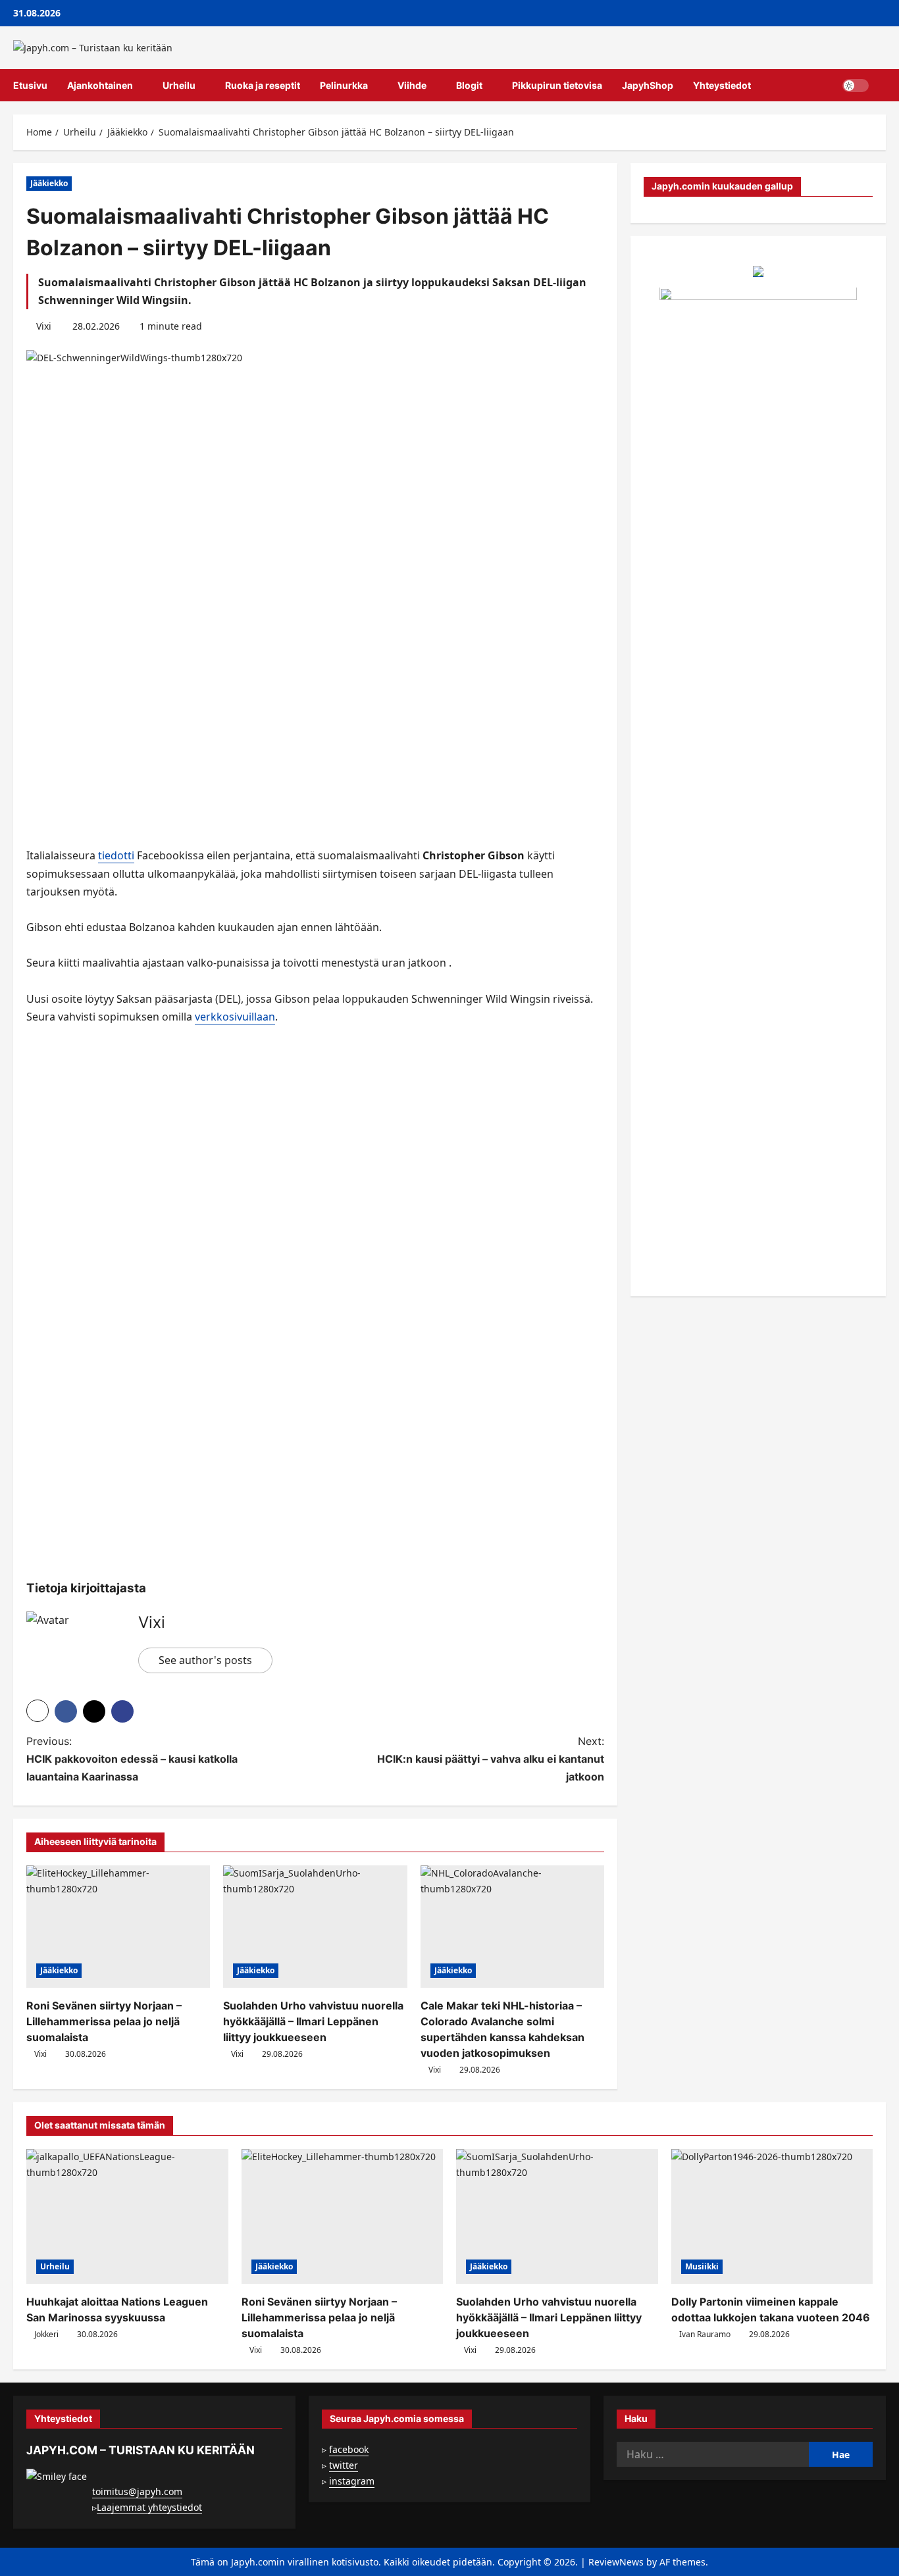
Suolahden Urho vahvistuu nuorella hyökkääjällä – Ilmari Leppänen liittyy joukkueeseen (313, 2021)
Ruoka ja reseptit (263, 85)
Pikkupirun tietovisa (557, 85)
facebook (349, 2449)
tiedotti (116, 855)
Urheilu (179, 85)
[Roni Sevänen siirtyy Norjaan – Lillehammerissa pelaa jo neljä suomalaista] (118, 1927)
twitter (344, 2465)
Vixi (44, 326)
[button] (882, 86)
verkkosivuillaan (235, 1017)
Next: (491, 1759)
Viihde (412, 85)
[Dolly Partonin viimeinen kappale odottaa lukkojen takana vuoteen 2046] (772, 2216)
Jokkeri (46, 2334)
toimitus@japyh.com (137, 2491)
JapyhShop (648, 85)
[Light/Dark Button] (856, 86)
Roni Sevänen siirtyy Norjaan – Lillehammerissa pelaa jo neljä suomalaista (104, 2021)
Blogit (469, 85)
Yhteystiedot (722, 85)
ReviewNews (616, 2562)
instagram (352, 2481)
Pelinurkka (344, 85)
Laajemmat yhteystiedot (149, 2507)
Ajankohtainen (100, 85)
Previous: (132, 1759)
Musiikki (702, 2266)
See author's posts (205, 1660)
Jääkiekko (49, 183)
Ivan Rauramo (705, 2334)
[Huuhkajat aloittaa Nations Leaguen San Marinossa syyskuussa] (127, 2216)
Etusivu (30, 85)
